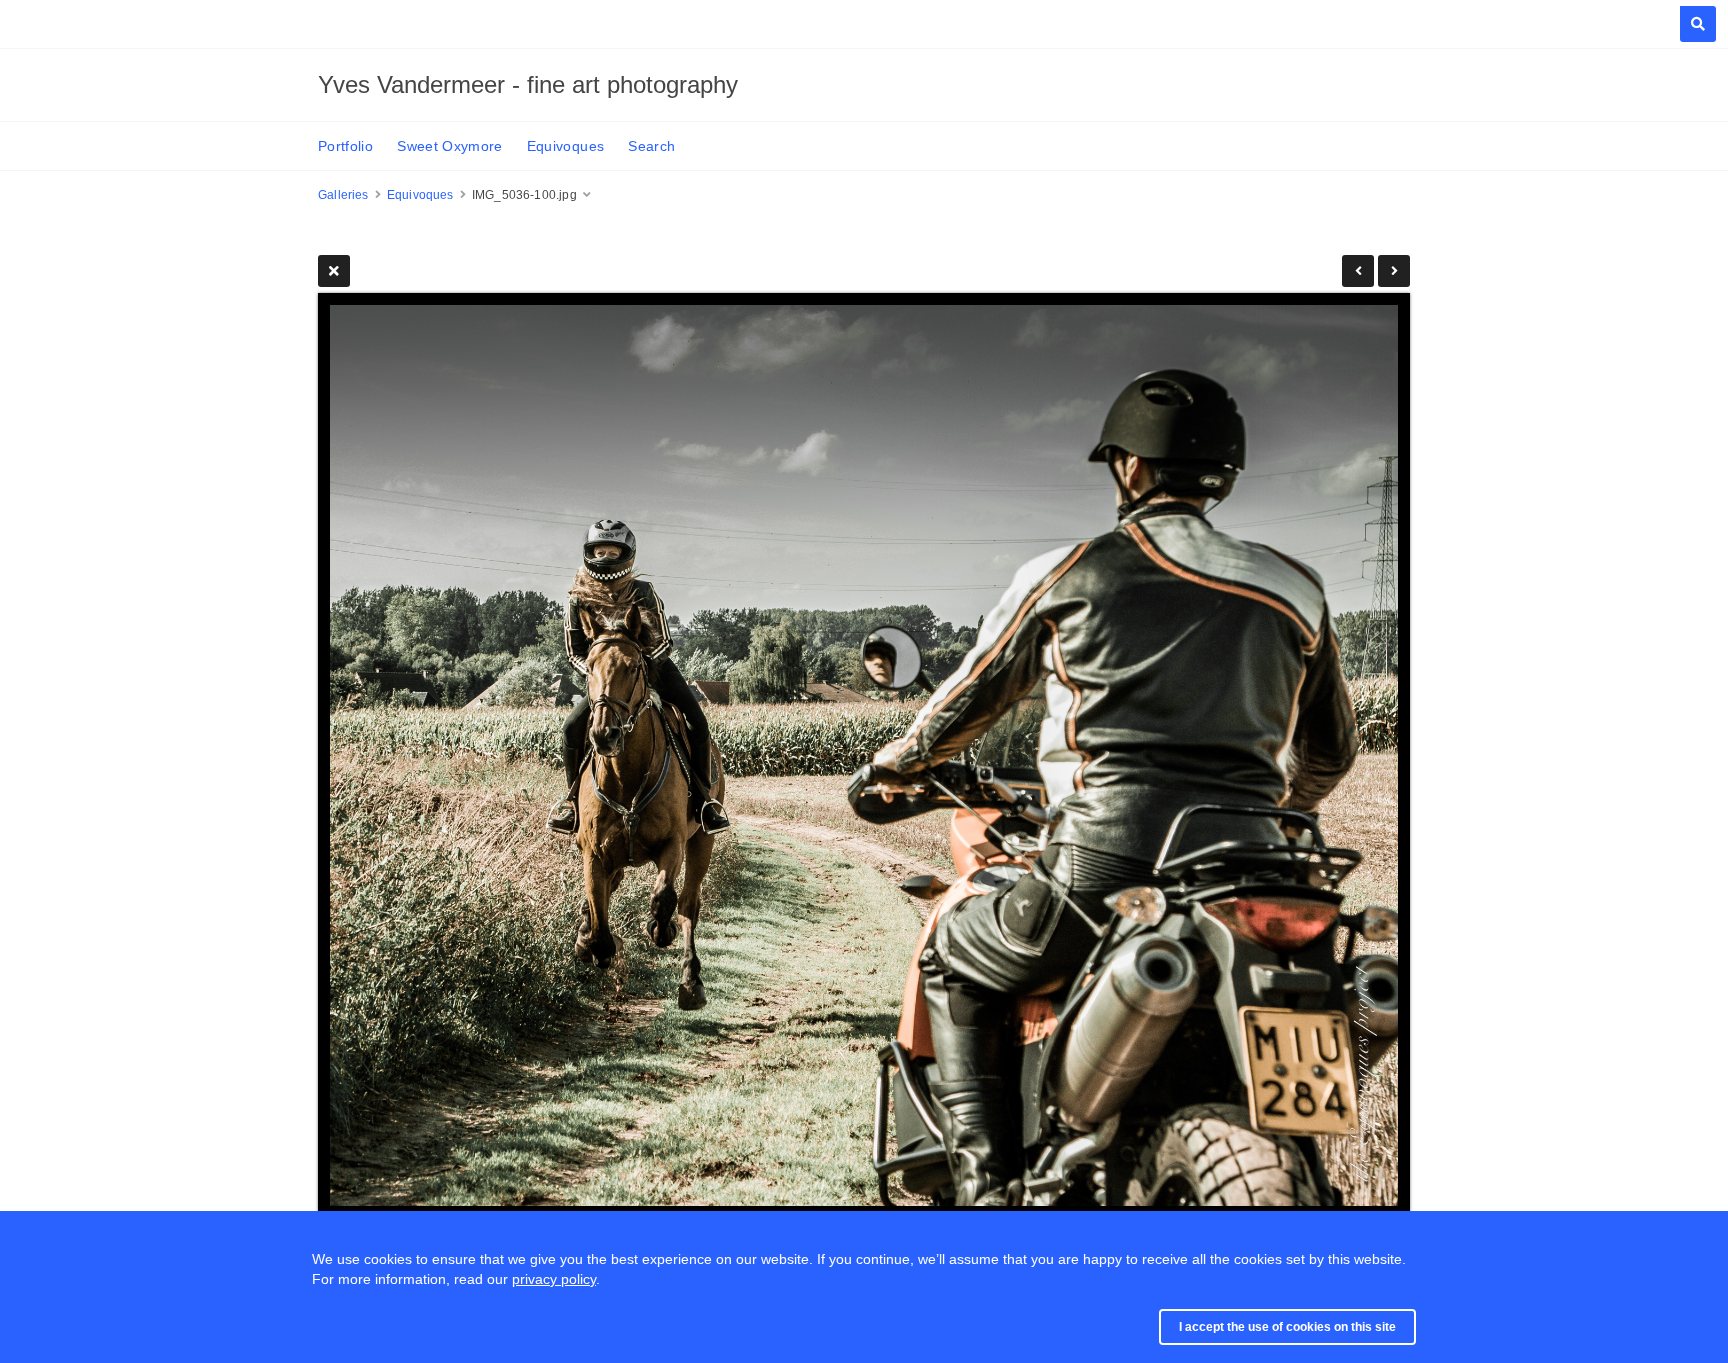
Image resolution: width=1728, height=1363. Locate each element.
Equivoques (566, 146)
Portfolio (345, 146)
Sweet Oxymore (450, 146)
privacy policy (554, 1279)
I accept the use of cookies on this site (1287, 1327)
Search (651, 146)
